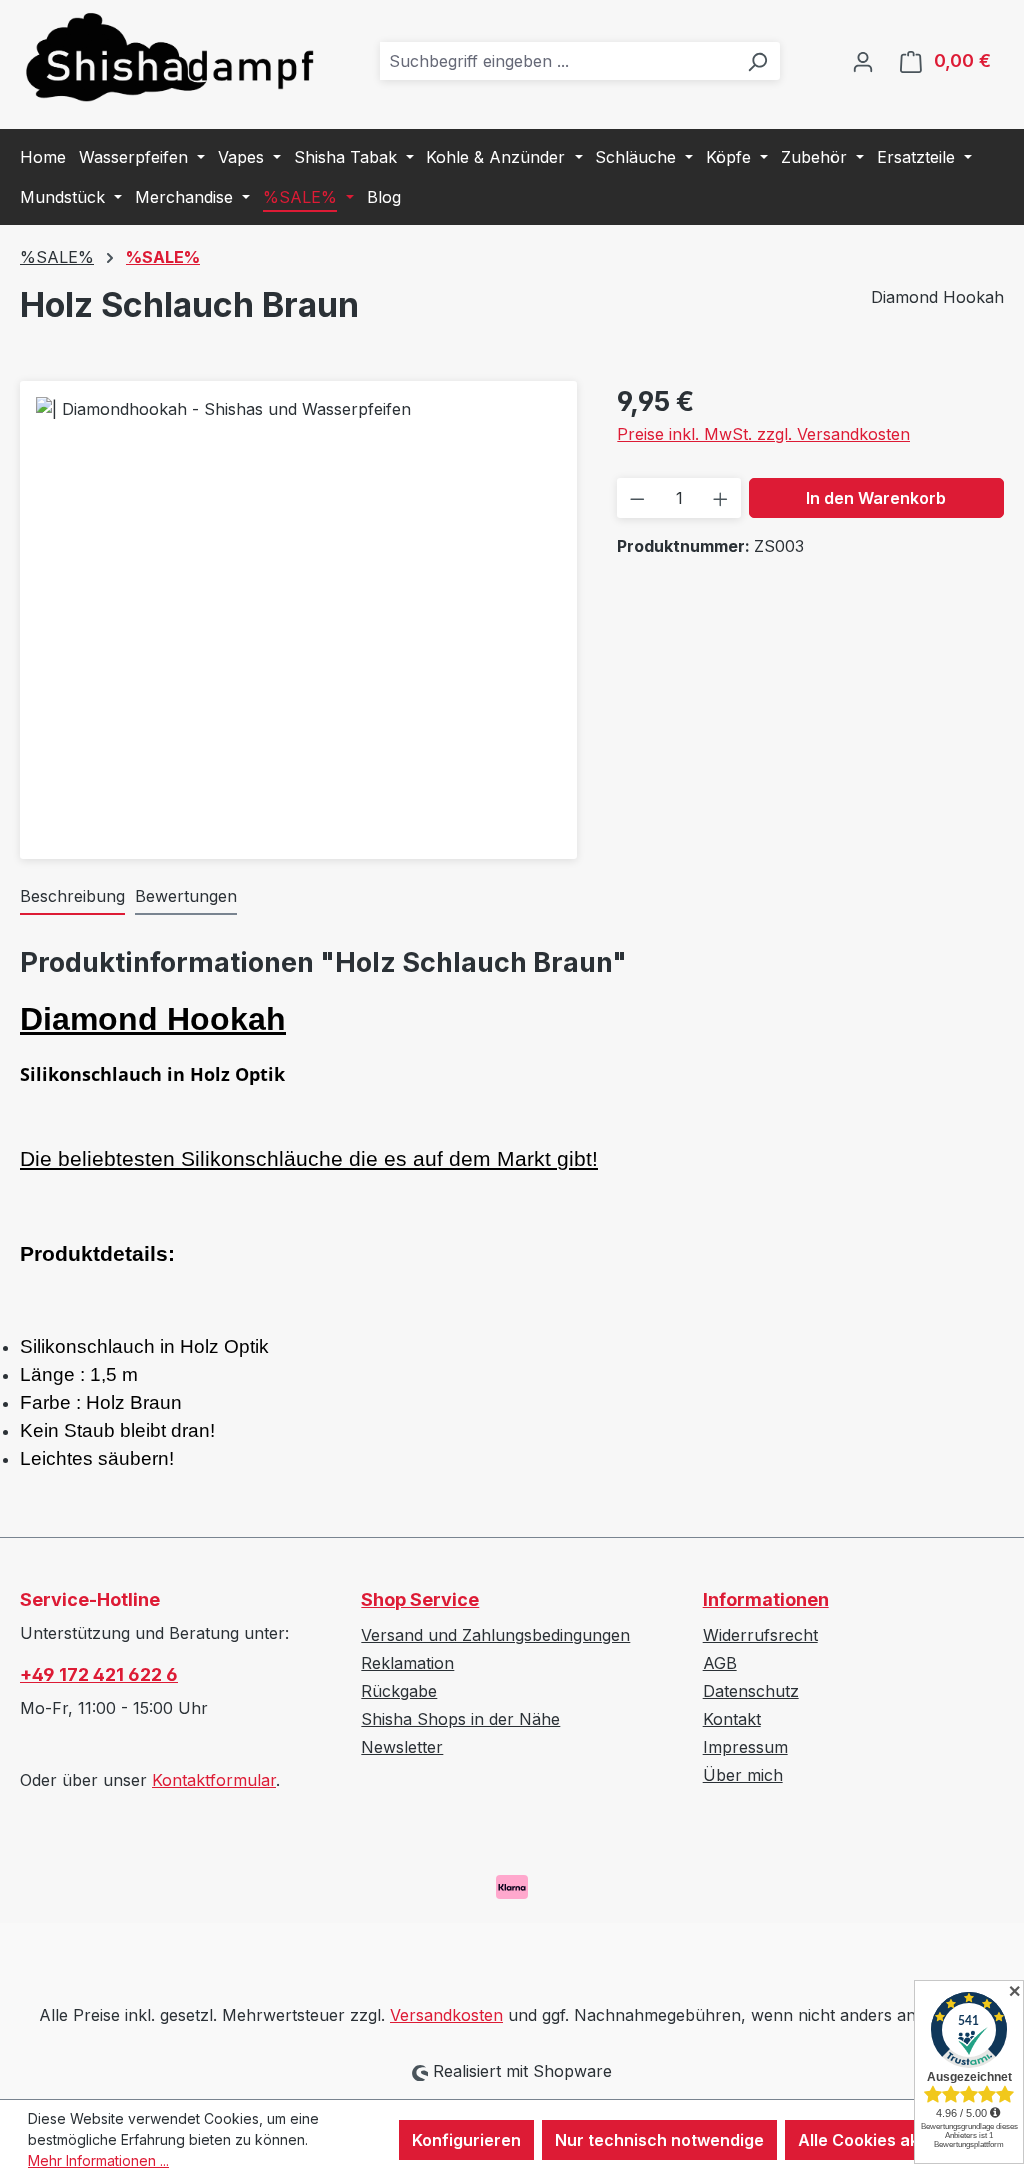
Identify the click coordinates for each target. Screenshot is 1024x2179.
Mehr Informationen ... (98, 2160)
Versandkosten (446, 2015)
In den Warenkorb (876, 498)
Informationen (766, 1599)
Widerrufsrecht (760, 1635)
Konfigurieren (466, 2140)
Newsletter (402, 1747)
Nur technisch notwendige (659, 2140)
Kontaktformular (214, 1780)
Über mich (743, 1775)
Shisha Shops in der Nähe (460, 1719)
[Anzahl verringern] (637, 498)
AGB (720, 1663)
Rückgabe (399, 1691)
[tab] (72, 897)
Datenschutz (751, 1691)
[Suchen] (757, 61)
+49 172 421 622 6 (99, 1674)
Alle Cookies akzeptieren (896, 2140)
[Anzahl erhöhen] (720, 498)
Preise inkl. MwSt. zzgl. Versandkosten (763, 434)
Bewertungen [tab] (186, 896)
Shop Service (420, 1599)
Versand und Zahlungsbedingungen (495, 1635)
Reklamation (407, 1663)
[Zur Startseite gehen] (170, 56)
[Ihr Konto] (863, 61)
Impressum (745, 1747)
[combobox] (557, 61)
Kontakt (732, 1719)
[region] (298, 612)
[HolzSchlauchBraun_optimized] (298, 612)
